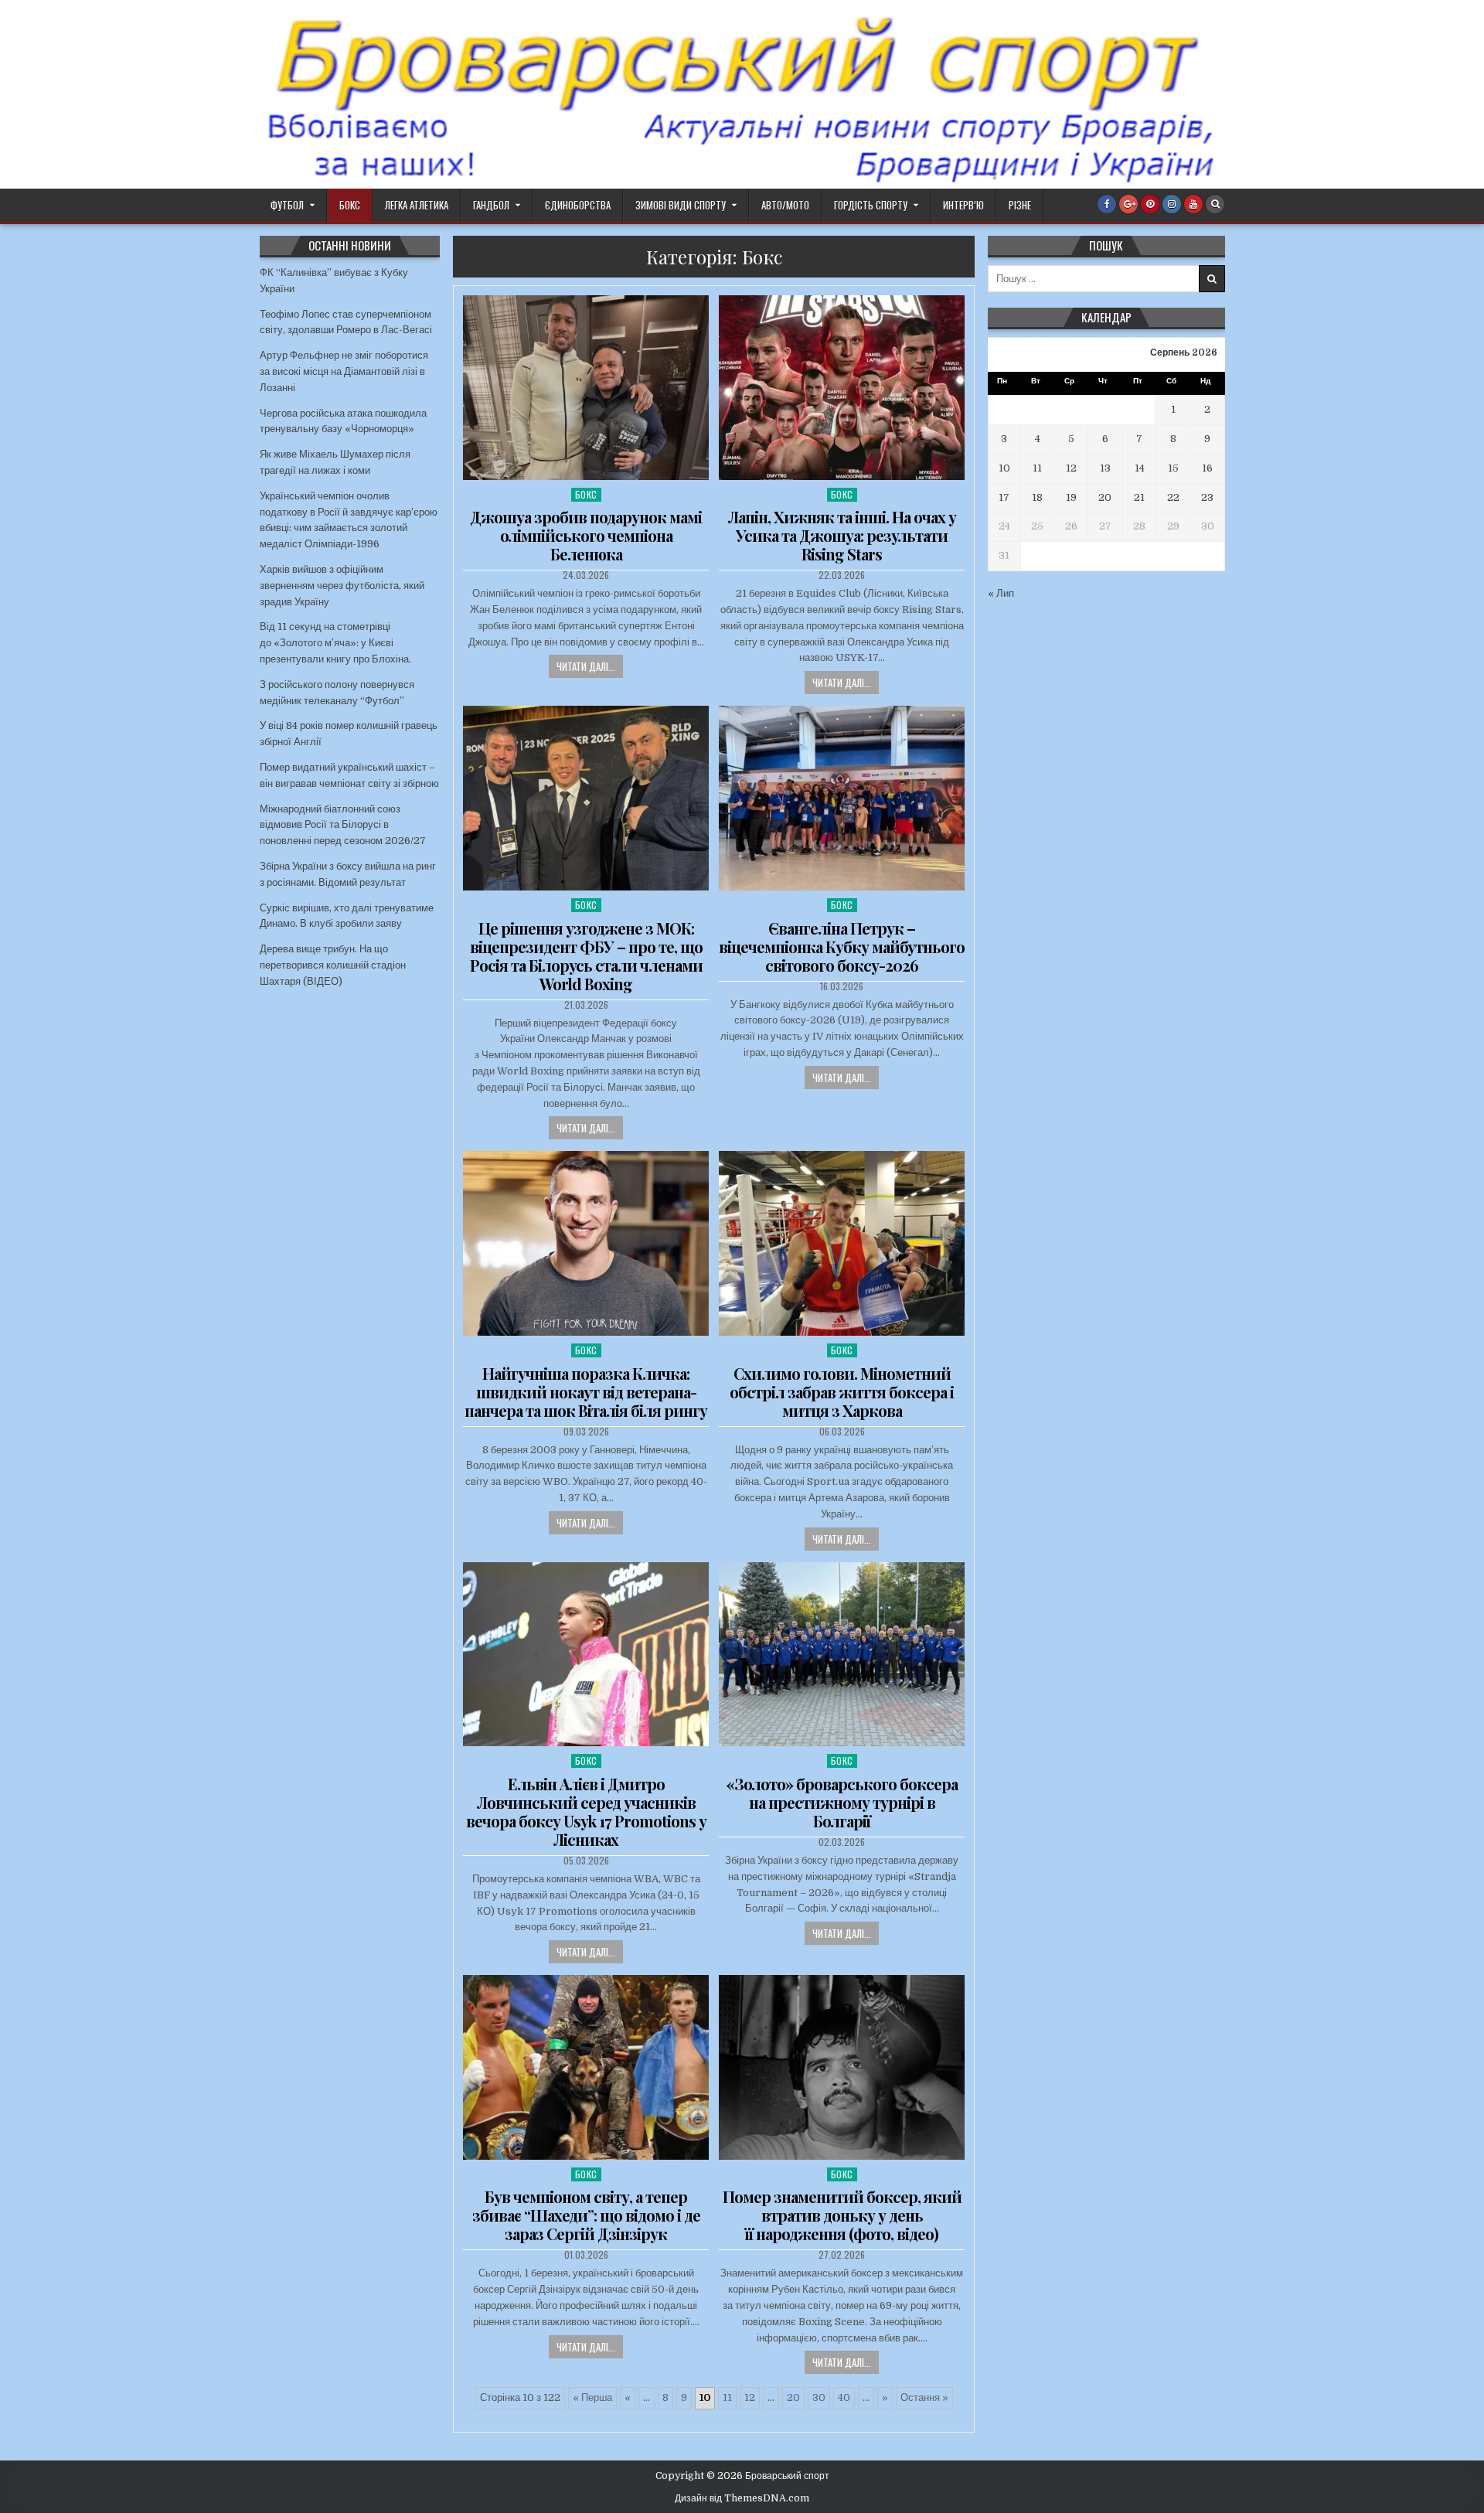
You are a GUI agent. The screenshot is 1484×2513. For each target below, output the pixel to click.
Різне (1020, 205)
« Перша (592, 2397)
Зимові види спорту (681, 205)
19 (1071, 497)
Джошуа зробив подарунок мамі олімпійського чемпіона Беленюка (586, 535)
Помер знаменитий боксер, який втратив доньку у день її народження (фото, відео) (842, 2215)
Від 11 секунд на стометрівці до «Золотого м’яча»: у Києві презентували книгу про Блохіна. (335, 643)
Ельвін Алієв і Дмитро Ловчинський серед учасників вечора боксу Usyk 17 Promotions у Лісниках (586, 1812)
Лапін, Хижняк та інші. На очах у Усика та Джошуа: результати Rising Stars (842, 535)
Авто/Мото (785, 205)
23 (1207, 497)
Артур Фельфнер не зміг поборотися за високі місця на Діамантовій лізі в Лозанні (344, 371)
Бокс (350, 205)
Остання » (924, 2397)
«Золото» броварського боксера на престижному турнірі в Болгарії (842, 1802)
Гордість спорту (871, 205)
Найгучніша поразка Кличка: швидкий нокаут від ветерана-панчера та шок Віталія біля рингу (586, 1392)
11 (727, 2397)
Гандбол (491, 205)
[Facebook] (1107, 204)
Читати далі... (586, 666)
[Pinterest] (1150, 204)
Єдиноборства (578, 205)
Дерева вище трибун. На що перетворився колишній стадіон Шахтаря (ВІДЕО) (333, 965)
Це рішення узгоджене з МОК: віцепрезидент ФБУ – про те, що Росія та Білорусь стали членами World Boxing (586, 956)
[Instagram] (1172, 204)
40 (844, 2397)
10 (1004, 468)
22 (1173, 497)
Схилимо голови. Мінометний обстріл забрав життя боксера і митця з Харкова (842, 1392)
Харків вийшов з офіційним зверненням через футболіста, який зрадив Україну (342, 586)
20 (793, 2397)
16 (1207, 468)
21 (1139, 497)
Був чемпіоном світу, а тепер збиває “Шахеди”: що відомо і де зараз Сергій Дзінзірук (586, 2215)
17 (1004, 497)
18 (1037, 497)
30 (819, 2397)
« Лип (1001, 593)
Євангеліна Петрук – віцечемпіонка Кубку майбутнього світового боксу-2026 (842, 947)
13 (1105, 468)
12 (750, 2397)
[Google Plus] (1128, 204)
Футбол (287, 205)
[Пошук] (1215, 204)
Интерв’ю (963, 205)
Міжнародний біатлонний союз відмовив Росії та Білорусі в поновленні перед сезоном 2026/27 (343, 825)
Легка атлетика (417, 205)
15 (1173, 468)
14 (1140, 468)
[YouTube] (1193, 204)
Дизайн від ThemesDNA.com (742, 2498)
